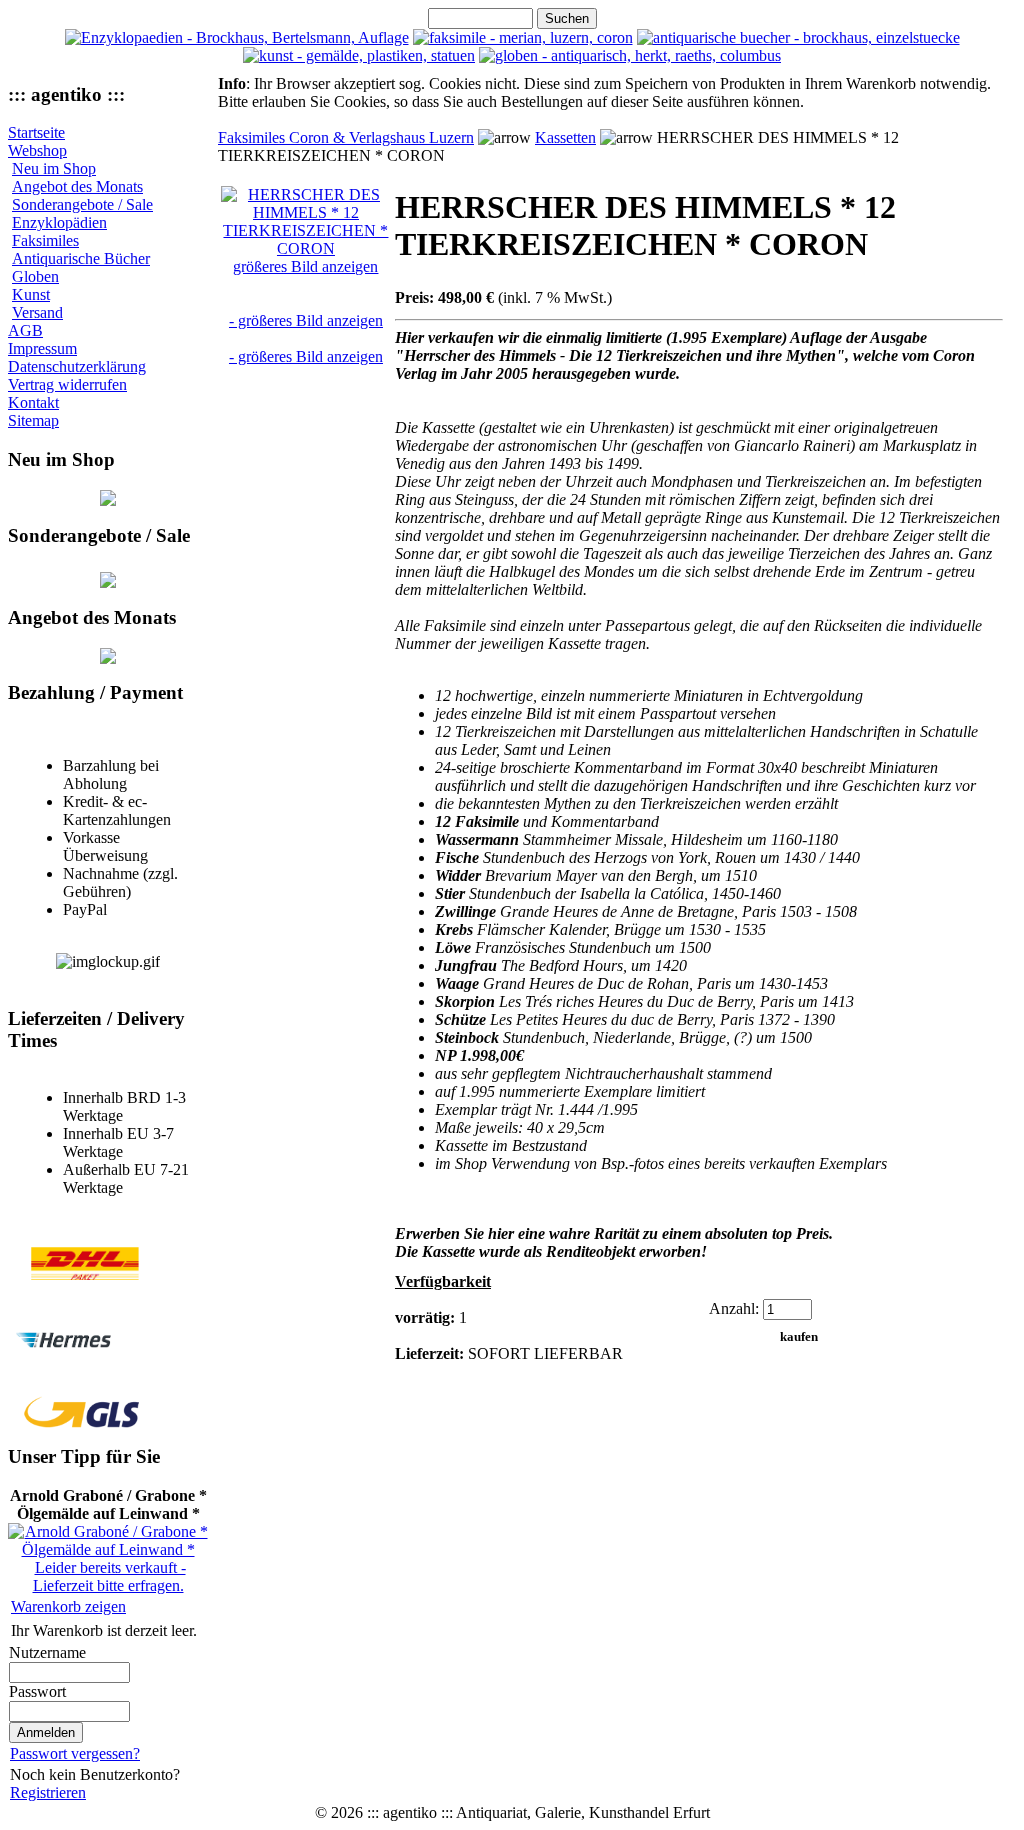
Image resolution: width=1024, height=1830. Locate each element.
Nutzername (47, 1652)
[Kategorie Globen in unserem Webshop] (630, 55)
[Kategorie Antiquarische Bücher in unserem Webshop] (798, 37)
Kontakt (33, 402)
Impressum (42, 348)
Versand (37, 312)
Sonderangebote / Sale (82, 204)
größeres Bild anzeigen (305, 266)
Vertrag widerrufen (67, 384)
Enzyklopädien (59, 222)
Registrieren (48, 1792)
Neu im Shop (54, 168)
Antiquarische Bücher (81, 258)
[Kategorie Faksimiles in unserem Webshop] (523, 37)
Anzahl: (734, 1308)
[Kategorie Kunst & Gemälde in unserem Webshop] (359, 55)
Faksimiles (45, 240)
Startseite (36, 132)
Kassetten (565, 137)
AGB (25, 330)
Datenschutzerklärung (77, 366)
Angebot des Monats (77, 186)
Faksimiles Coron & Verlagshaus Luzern (346, 137)
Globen (35, 276)
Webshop (37, 150)
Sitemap (33, 420)
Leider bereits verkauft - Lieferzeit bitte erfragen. (109, 1576)
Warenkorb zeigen (68, 1606)
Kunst (31, 294)
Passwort (37, 1691)
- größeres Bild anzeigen (306, 320)
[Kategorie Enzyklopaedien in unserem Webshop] (237, 37)
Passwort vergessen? (75, 1753)
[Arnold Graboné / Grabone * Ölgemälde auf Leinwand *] (108, 1549)
